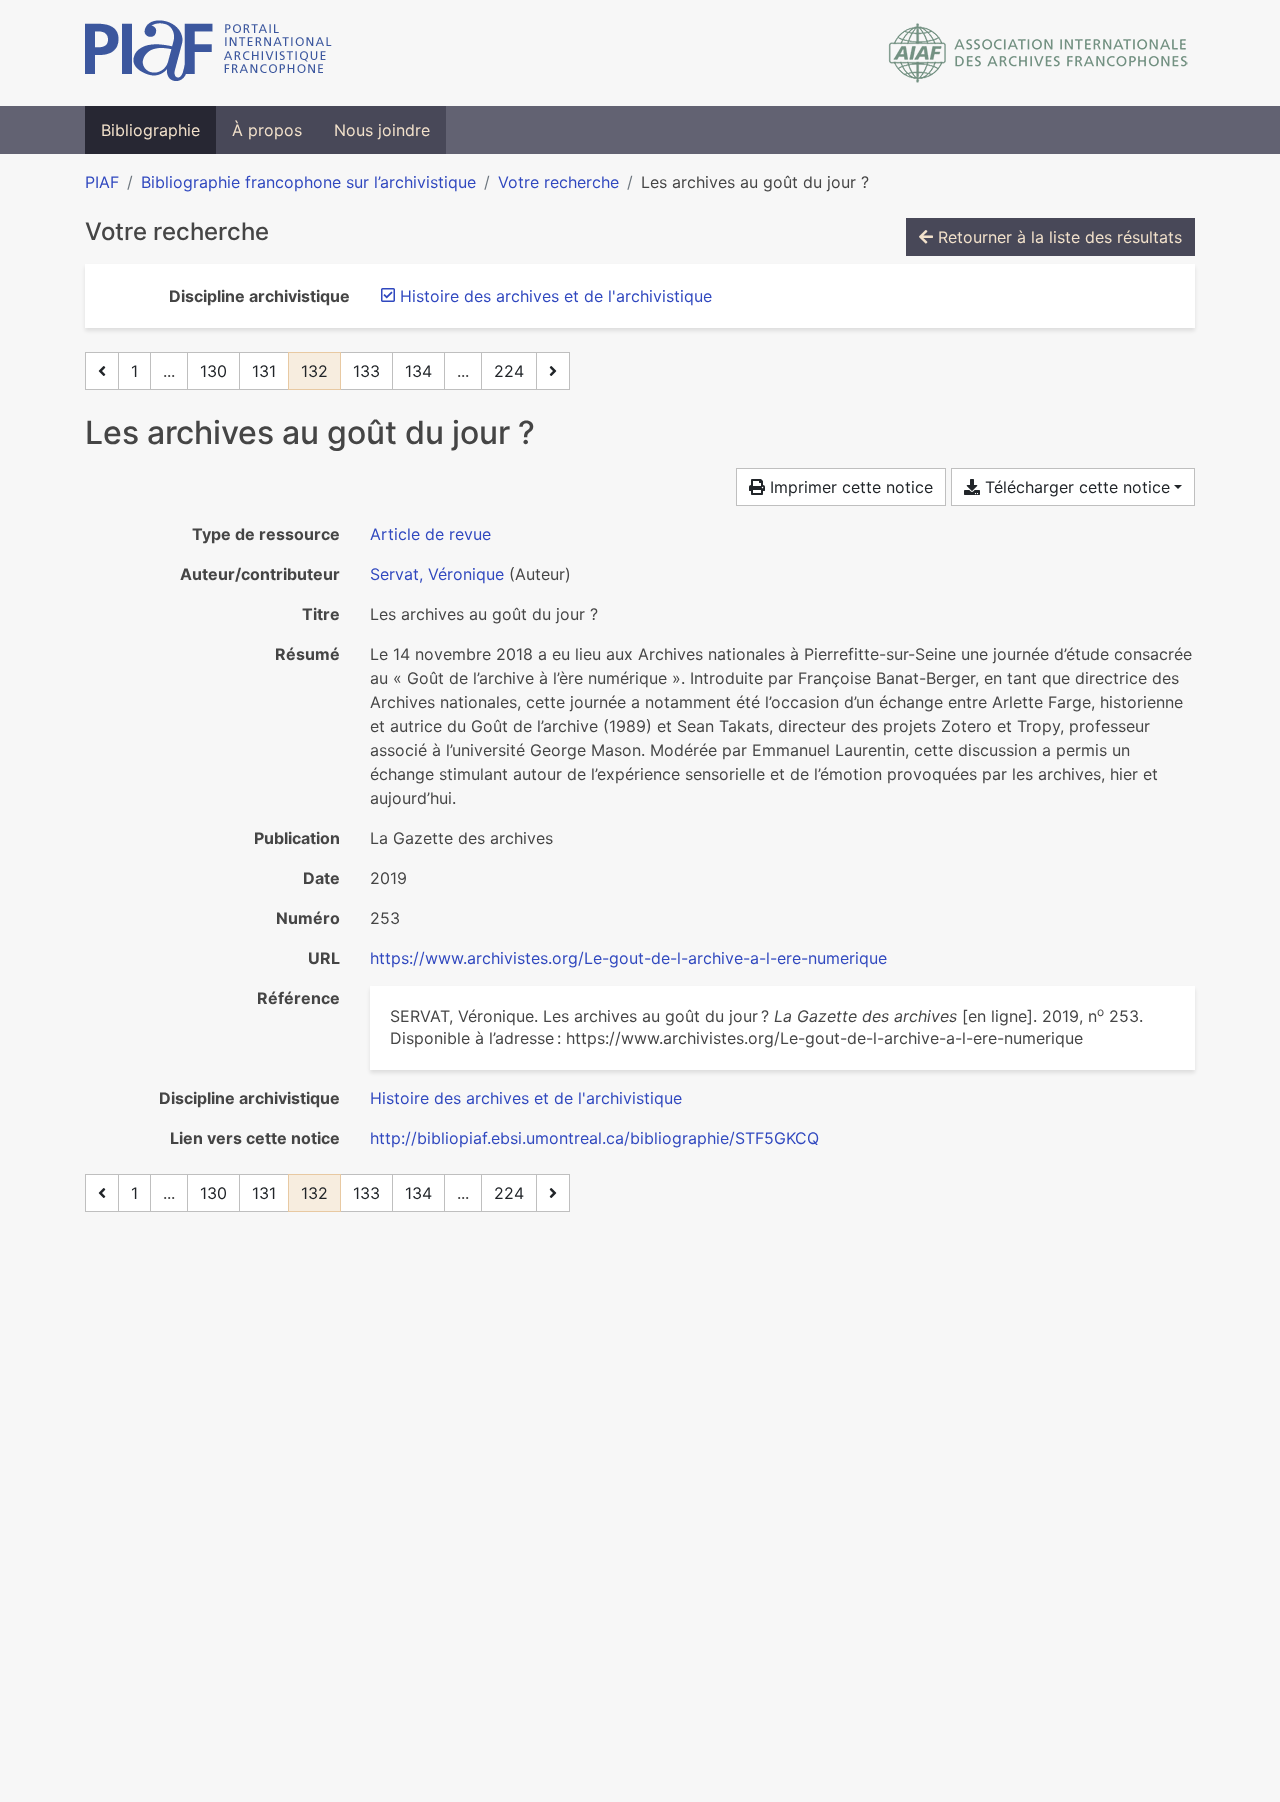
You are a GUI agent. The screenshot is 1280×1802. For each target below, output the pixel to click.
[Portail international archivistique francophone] (208, 53)
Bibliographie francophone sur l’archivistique (308, 182)
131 (264, 371)
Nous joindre (382, 130)
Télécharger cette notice (1075, 487)
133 (366, 371)
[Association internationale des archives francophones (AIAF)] (1038, 53)
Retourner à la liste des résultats (1057, 237)
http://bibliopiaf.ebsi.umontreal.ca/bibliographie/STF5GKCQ (594, 1138)
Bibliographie (150, 130)
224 (509, 371)
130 (213, 371)
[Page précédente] (102, 371)
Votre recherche (558, 182)
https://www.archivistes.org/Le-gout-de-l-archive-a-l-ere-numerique (628, 958)
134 (418, 371)
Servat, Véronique (437, 574)
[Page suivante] (553, 371)
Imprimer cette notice (849, 487)
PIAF (102, 182)
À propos (267, 130)
